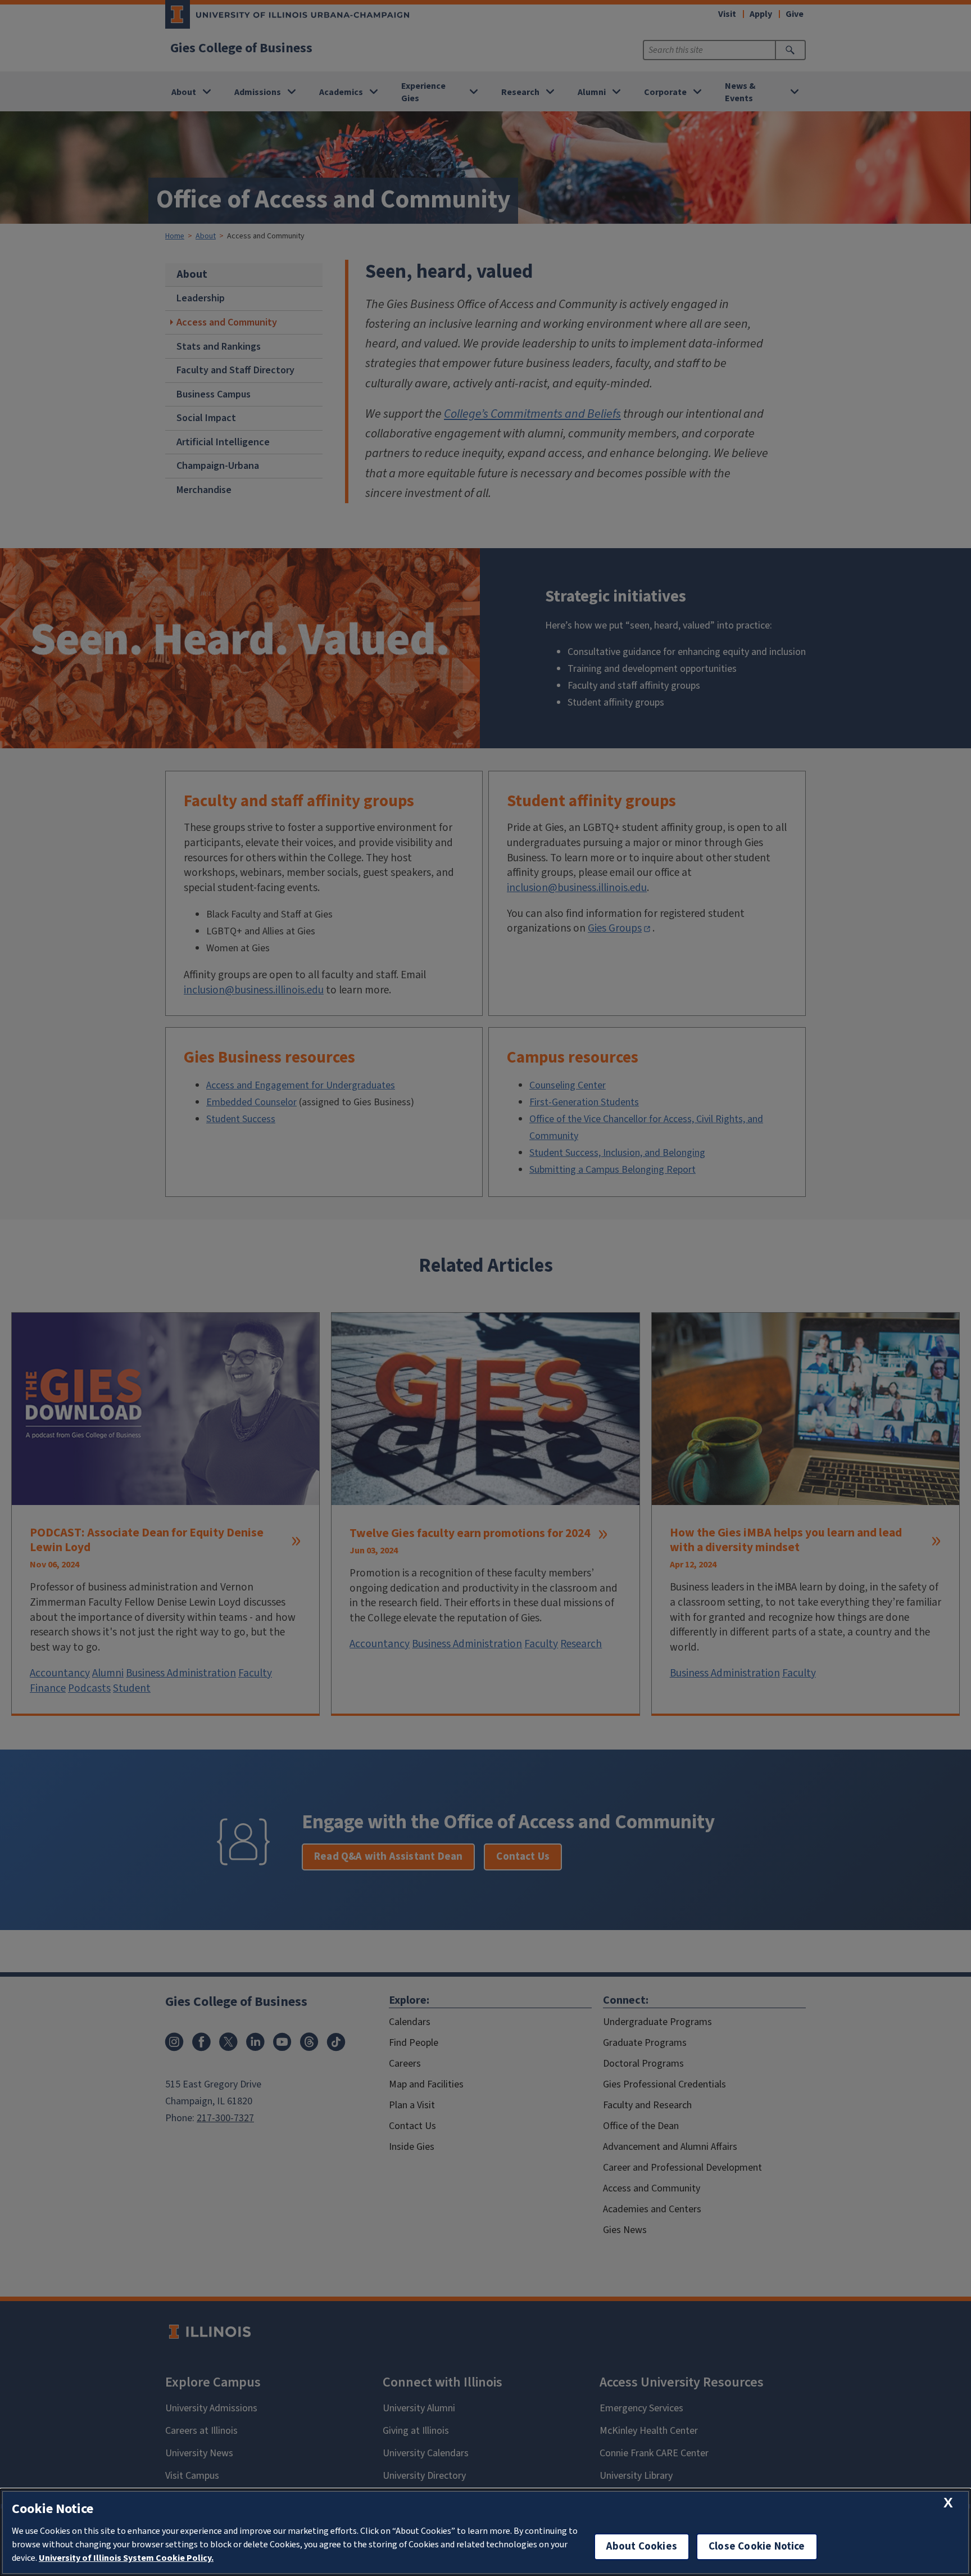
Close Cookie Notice (757, 2546)
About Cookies (642, 2546)
